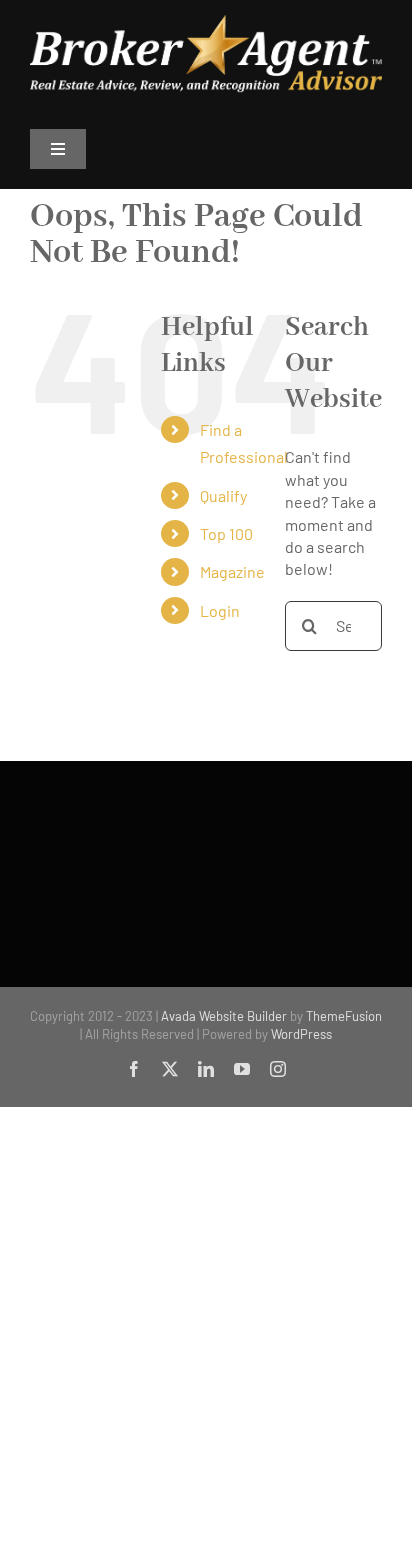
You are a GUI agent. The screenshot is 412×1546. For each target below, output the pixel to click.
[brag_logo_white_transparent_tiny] (206, 22)
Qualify (223, 495)
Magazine (232, 571)
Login (220, 610)
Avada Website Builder (224, 1016)
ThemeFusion (344, 1016)
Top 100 (226, 533)
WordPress (301, 1034)
